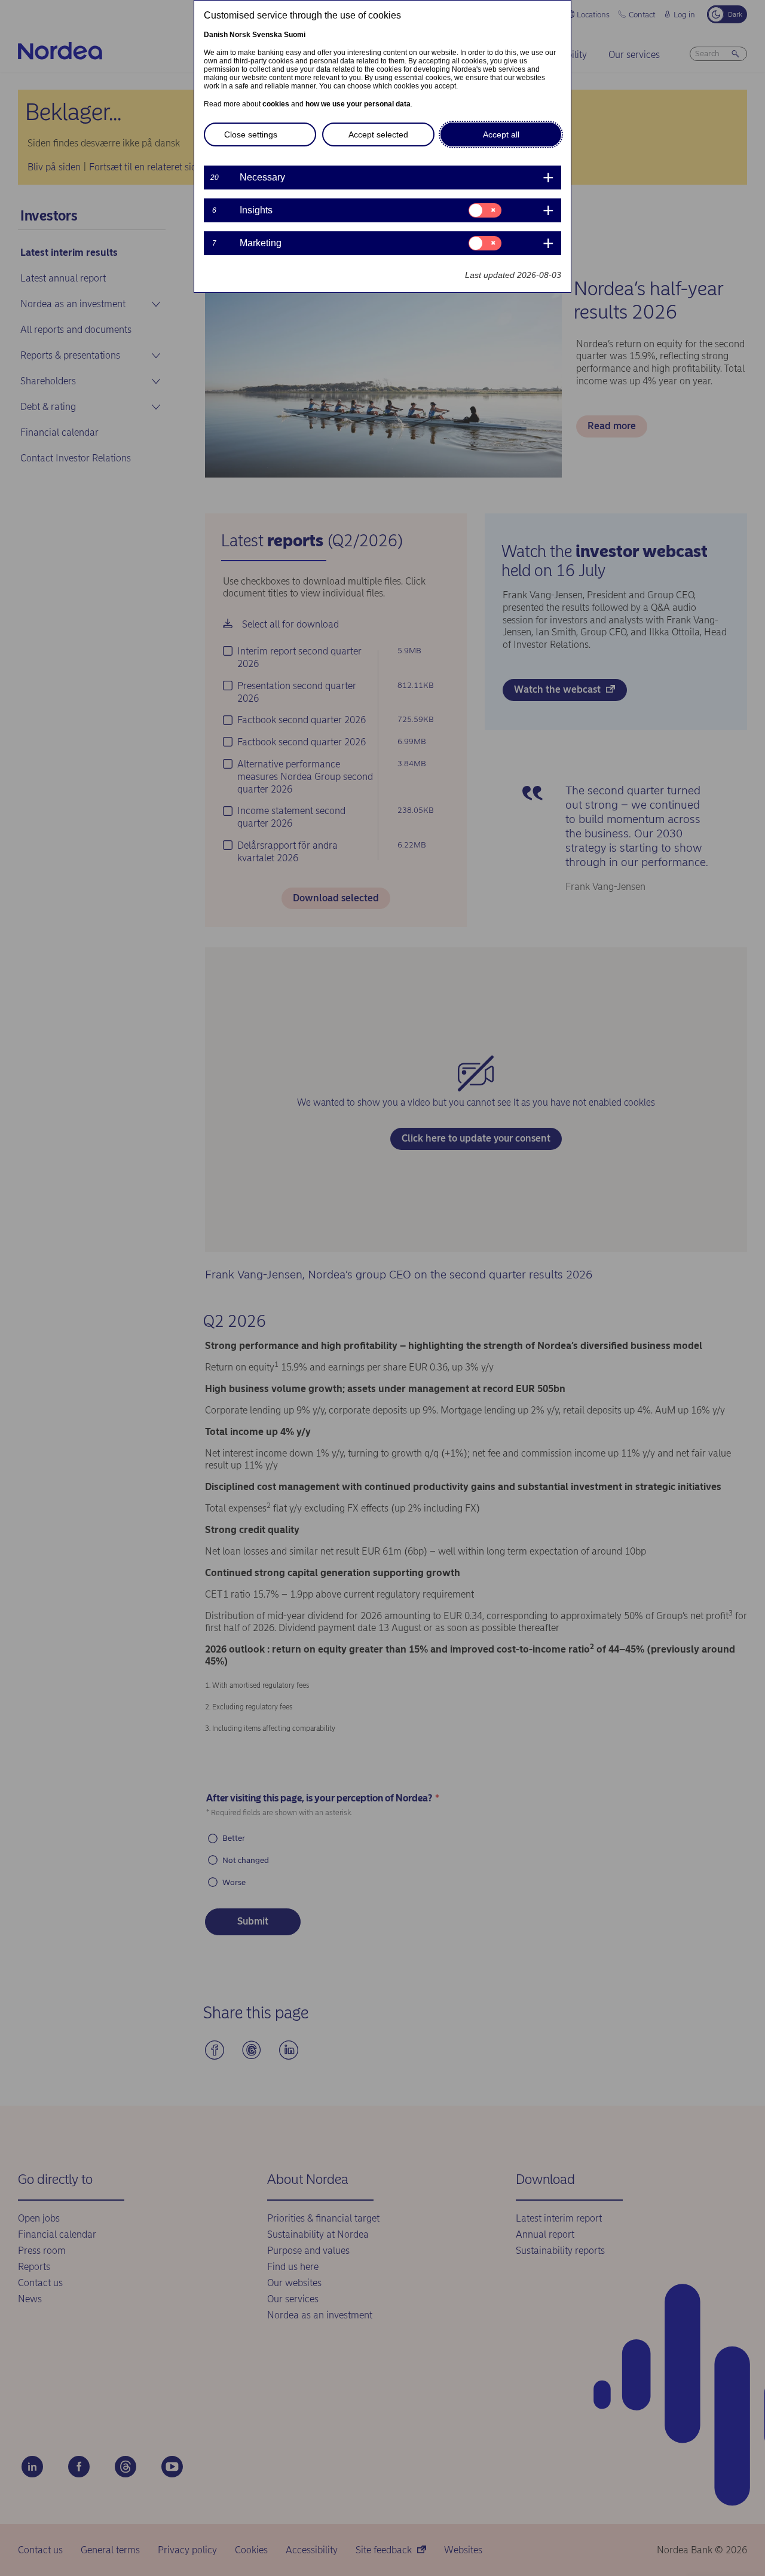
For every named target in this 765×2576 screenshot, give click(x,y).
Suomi (295, 35)
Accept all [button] (501, 134)
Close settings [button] (251, 134)
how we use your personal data (358, 104)
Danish (216, 35)
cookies (276, 104)
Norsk (240, 35)
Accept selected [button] (378, 134)
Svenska (267, 35)
